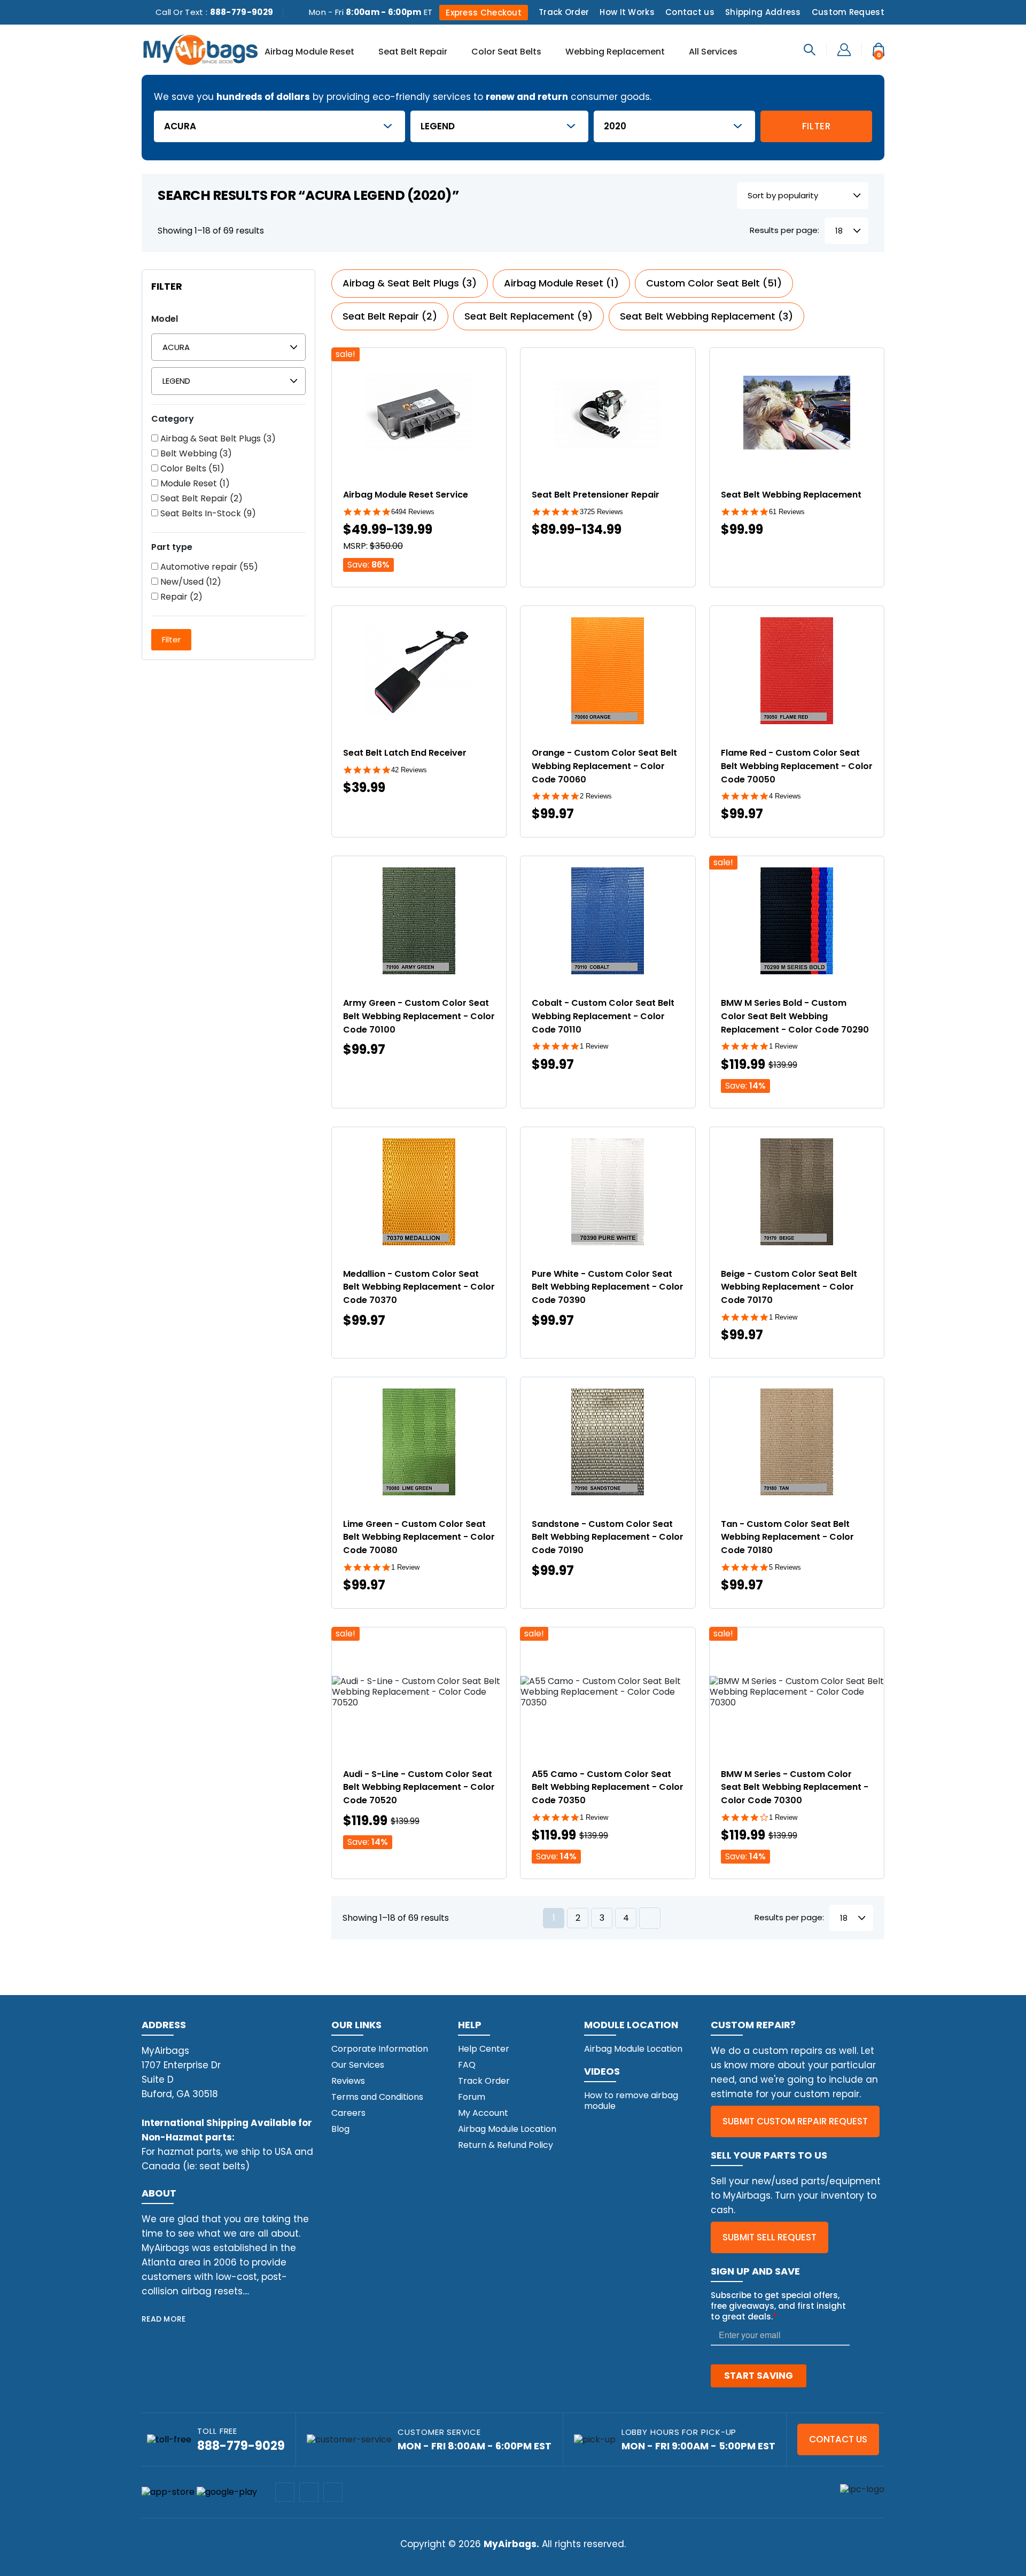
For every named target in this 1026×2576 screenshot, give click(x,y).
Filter (817, 126)
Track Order (564, 12)
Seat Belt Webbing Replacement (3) (706, 316)
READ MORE (164, 2319)
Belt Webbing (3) (195, 454)
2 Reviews (596, 796)
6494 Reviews (413, 512)
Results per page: (784, 231)
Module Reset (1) (194, 484)
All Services (713, 52)
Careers (348, 2113)
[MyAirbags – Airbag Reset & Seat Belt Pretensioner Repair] (200, 49)
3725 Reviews (601, 512)
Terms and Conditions (377, 2097)
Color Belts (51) (191, 469)
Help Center (484, 2049)
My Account (483, 2113)
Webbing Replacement (615, 52)
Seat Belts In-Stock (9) (207, 514)
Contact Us (838, 2439)
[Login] (844, 49)
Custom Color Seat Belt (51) (714, 283)
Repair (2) (180, 597)
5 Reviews (785, 1567)
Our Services (358, 2065)
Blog (340, 2129)
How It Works (627, 12)
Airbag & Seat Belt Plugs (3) (217, 439)
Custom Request (848, 12)
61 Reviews (787, 512)
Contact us (690, 12)
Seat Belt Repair (413, 52)
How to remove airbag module (631, 2101)
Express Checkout (484, 13)
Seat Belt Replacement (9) (528, 316)
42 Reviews (409, 770)
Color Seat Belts (506, 52)
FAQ (467, 2065)
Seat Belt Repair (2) (200, 499)
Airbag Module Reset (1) (561, 283)
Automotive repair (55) (208, 567)
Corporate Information (380, 2049)
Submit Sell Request (770, 2237)
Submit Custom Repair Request (795, 2121)
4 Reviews (785, 796)
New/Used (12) (190, 582)
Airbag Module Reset (309, 52)
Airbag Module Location (507, 2129)
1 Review (594, 1046)
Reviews (348, 2081)
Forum (472, 2097)
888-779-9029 (242, 12)
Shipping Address (763, 12)
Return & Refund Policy (506, 2145)
